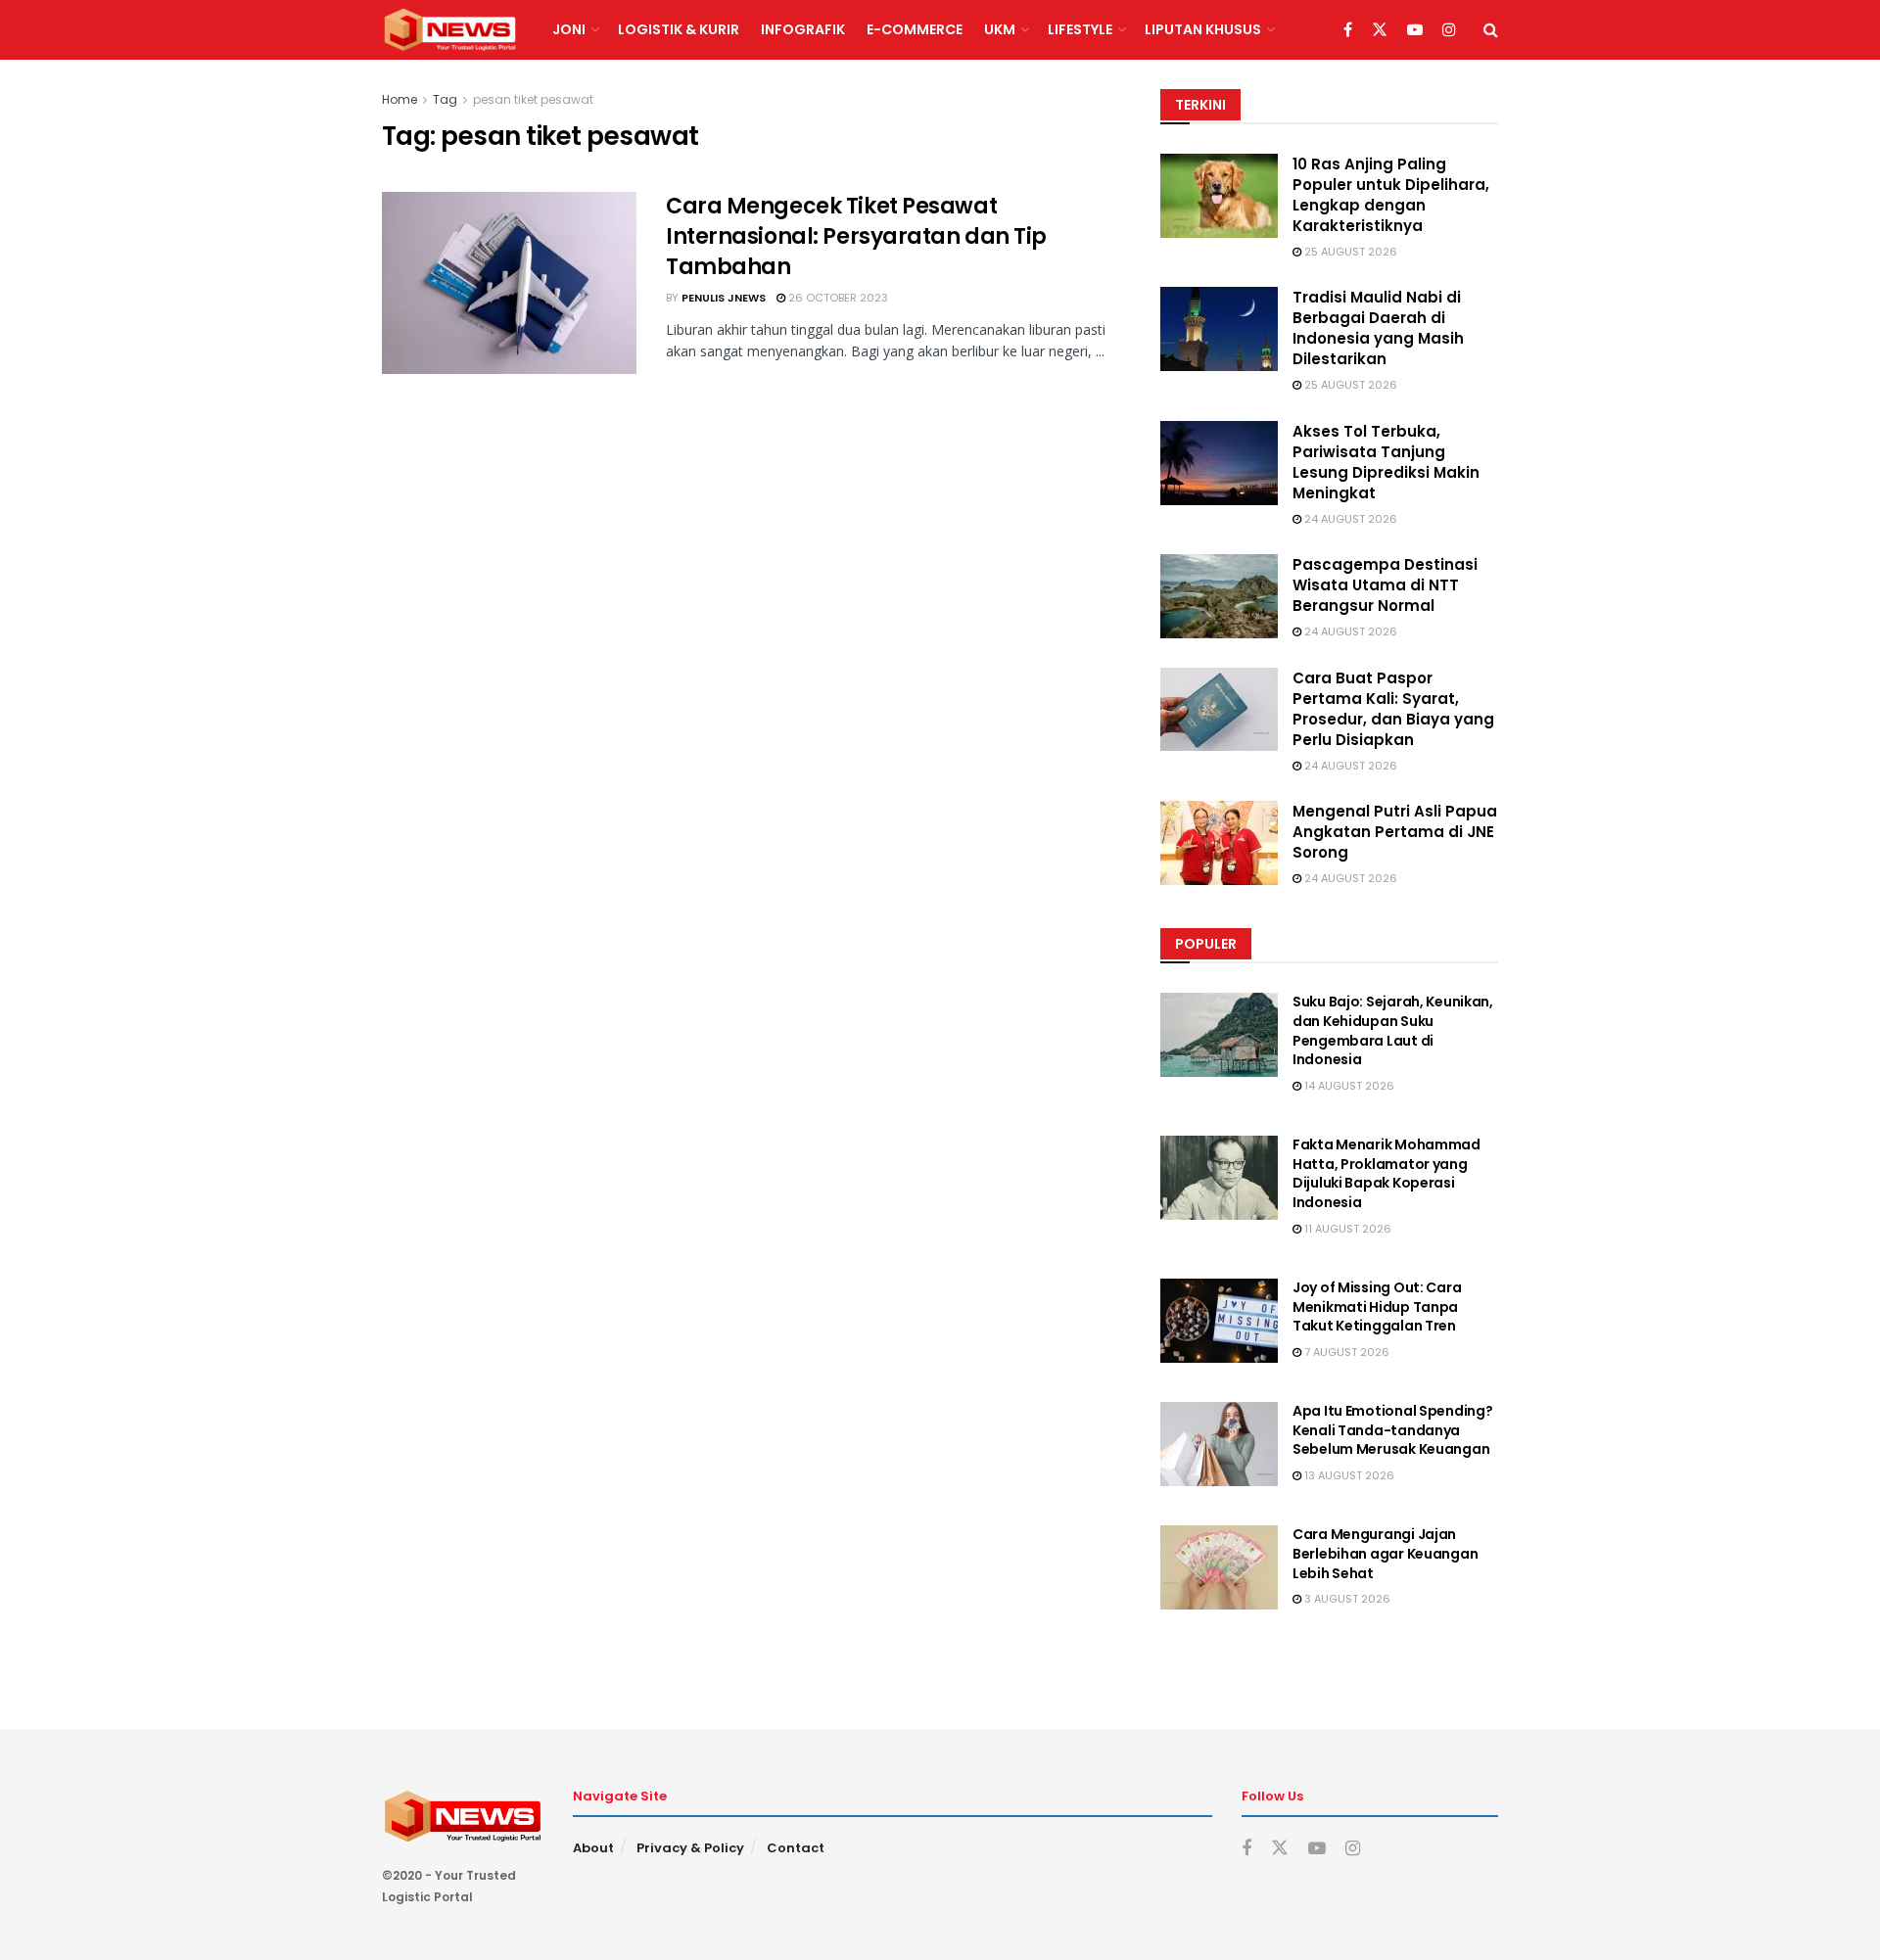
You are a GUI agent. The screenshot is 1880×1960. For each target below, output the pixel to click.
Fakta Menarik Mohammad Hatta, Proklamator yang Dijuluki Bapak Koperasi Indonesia (1386, 1173)
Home (399, 99)
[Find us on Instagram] (1449, 30)
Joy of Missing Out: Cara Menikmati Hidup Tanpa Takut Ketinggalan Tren (1377, 1307)
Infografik (803, 29)
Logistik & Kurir (679, 29)
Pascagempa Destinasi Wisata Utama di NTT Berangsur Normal (1385, 585)
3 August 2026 (1346, 1599)
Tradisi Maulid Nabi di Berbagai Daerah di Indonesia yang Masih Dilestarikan (1378, 328)
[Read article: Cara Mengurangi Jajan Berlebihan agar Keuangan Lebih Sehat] (1219, 1567)
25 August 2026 (1349, 252)
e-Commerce (915, 29)
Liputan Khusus (1203, 29)
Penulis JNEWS (724, 298)
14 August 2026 (1348, 1086)
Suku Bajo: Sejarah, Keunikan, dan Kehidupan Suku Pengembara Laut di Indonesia (1393, 1030)
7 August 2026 (1345, 1352)
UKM (1000, 29)
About (593, 1848)
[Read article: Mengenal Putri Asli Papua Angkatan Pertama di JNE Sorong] (1219, 843)
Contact (796, 1848)
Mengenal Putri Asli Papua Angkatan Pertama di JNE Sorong (1395, 832)
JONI (569, 29)
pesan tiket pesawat (533, 99)
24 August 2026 (1349, 519)
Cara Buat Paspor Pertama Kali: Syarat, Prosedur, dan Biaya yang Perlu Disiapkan (1393, 709)
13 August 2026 (1348, 1475)
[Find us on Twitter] (1380, 30)
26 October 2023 (837, 298)
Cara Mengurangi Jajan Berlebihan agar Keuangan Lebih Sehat (1385, 1553)
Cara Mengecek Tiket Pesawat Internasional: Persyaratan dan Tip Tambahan (856, 236)
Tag (445, 99)
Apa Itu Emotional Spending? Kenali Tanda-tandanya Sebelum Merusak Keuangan (1392, 1430)
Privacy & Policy (690, 1848)
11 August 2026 (1346, 1229)
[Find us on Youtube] (1415, 30)
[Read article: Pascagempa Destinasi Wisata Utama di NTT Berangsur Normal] (1219, 596)
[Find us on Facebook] (1348, 30)
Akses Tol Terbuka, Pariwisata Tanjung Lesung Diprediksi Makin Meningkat (1386, 462)
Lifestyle (1080, 29)
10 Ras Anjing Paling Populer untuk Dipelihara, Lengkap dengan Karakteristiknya (1391, 195)
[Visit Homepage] (450, 30)
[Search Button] (1491, 30)
